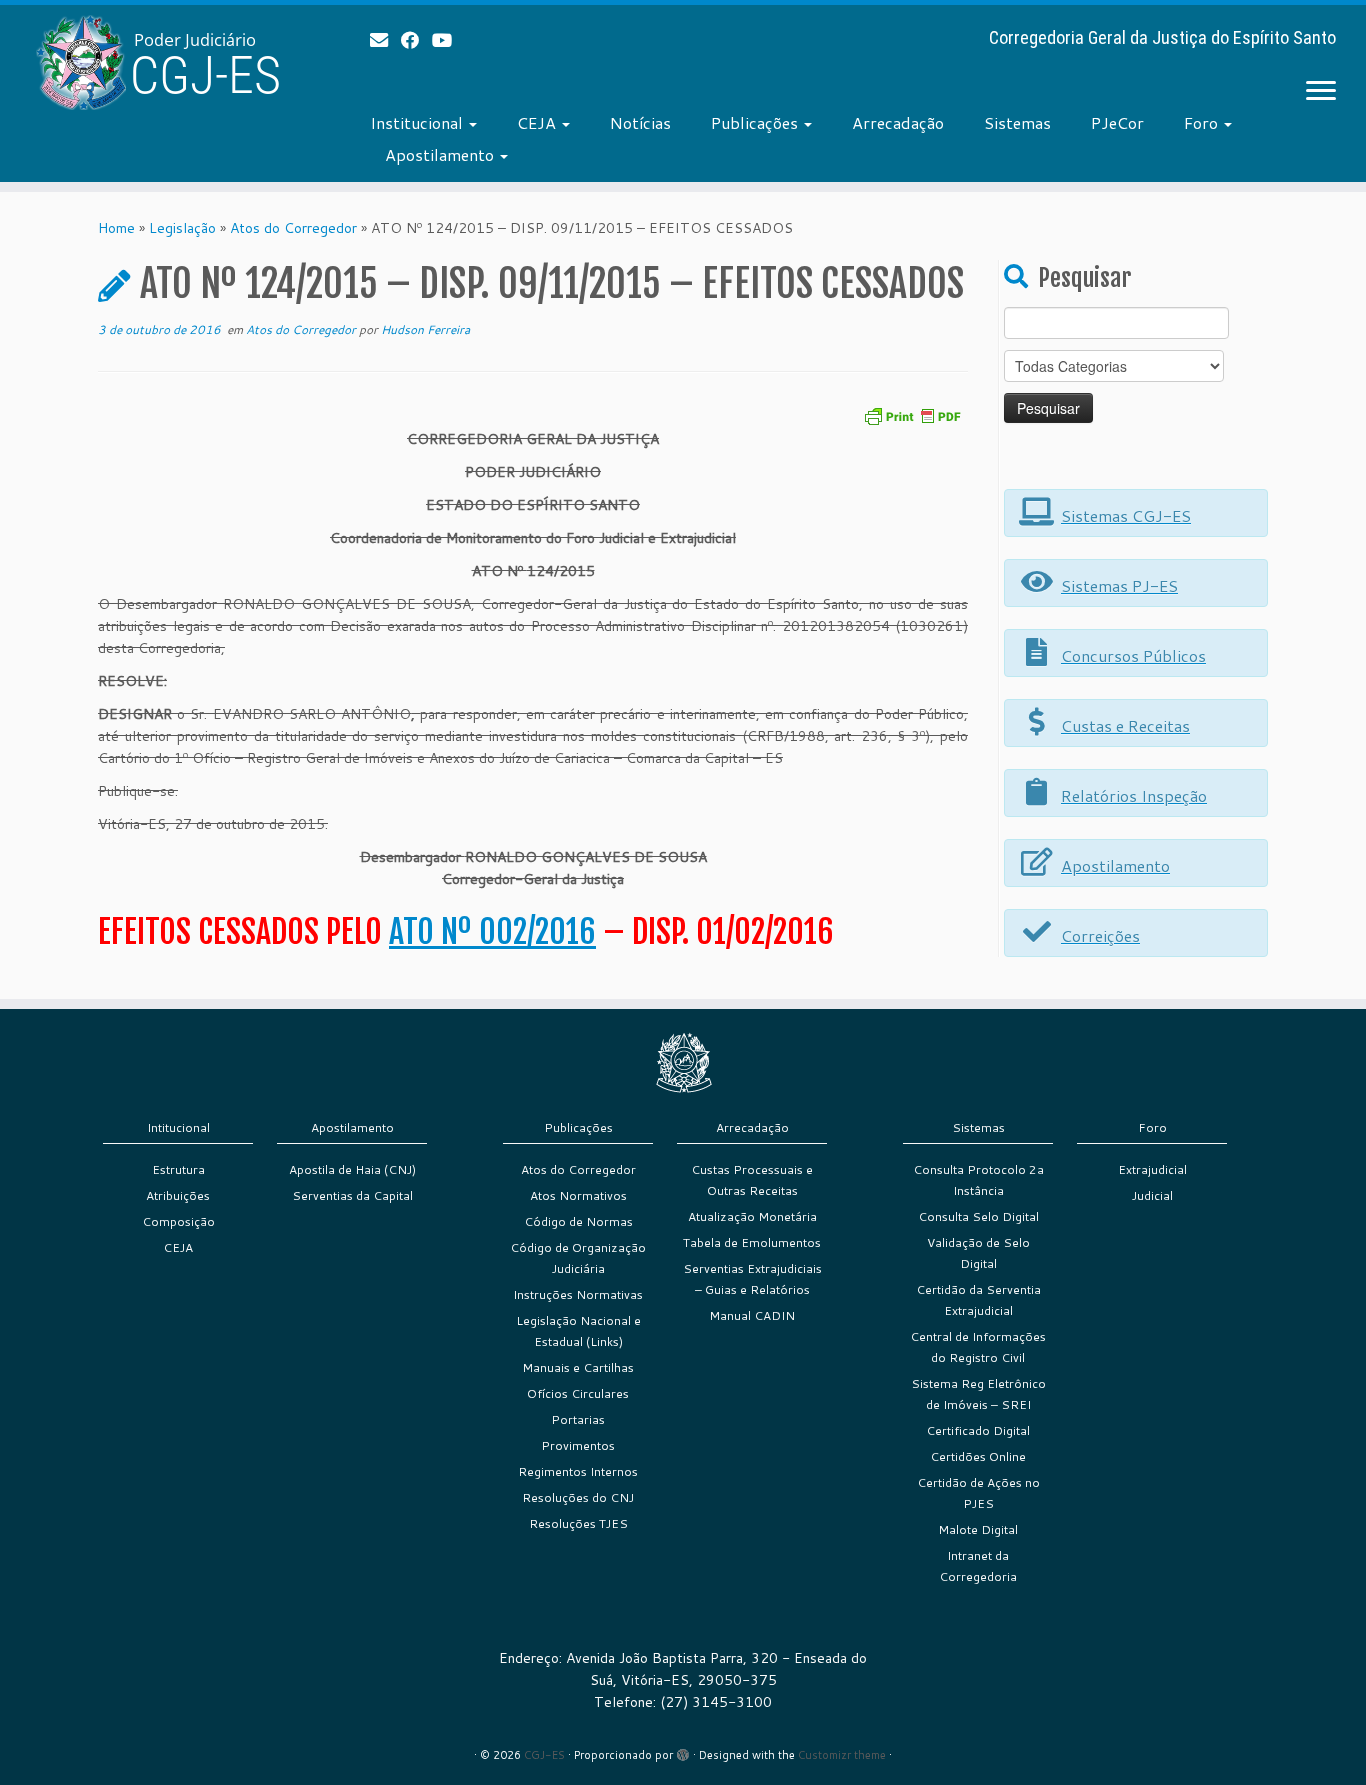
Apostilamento (441, 154)
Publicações (756, 122)
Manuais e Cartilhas (578, 1367)
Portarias (578, 1419)
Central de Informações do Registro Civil (978, 1347)
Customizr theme (842, 1755)
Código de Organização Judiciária (578, 1258)
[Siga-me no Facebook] (416, 40)
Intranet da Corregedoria (978, 1566)
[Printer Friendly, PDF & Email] (912, 414)
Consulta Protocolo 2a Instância (978, 1180)
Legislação (182, 228)
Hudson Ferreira (425, 329)
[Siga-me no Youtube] (448, 40)
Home (116, 228)
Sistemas (1017, 122)
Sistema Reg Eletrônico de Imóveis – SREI (978, 1394)
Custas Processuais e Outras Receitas (752, 1180)
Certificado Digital (978, 1430)
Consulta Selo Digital (978, 1216)
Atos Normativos (578, 1195)
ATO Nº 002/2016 (492, 932)
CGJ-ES (544, 1755)
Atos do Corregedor (293, 228)
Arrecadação (898, 122)
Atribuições (178, 1195)
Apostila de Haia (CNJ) (352, 1169)
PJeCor (1117, 122)
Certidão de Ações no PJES (978, 1493)
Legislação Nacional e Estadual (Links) (578, 1331)
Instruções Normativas (578, 1294)
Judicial (1152, 1195)
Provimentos (578, 1445)
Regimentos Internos (578, 1471)
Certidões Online (978, 1456)
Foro (1203, 122)
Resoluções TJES (578, 1523)
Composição (178, 1221)
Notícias (640, 122)
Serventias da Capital (352, 1195)
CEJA (538, 122)
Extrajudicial (1152, 1169)
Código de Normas (578, 1221)
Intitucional (178, 1127)
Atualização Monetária (752, 1216)
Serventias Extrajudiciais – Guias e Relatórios (752, 1279)
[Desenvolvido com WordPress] (683, 1751)
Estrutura (178, 1169)
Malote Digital (978, 1529)
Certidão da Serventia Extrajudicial (978, 1300)
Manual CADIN (752, 1315)
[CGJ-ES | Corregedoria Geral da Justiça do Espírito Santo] (157, 62)
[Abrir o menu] (1321, 92)
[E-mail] (385, 40)
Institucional (418, 122)
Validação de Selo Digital (978, 1253)
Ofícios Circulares (578, 1393)
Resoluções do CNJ (578, 1497)
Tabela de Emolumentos (752, 1242)
